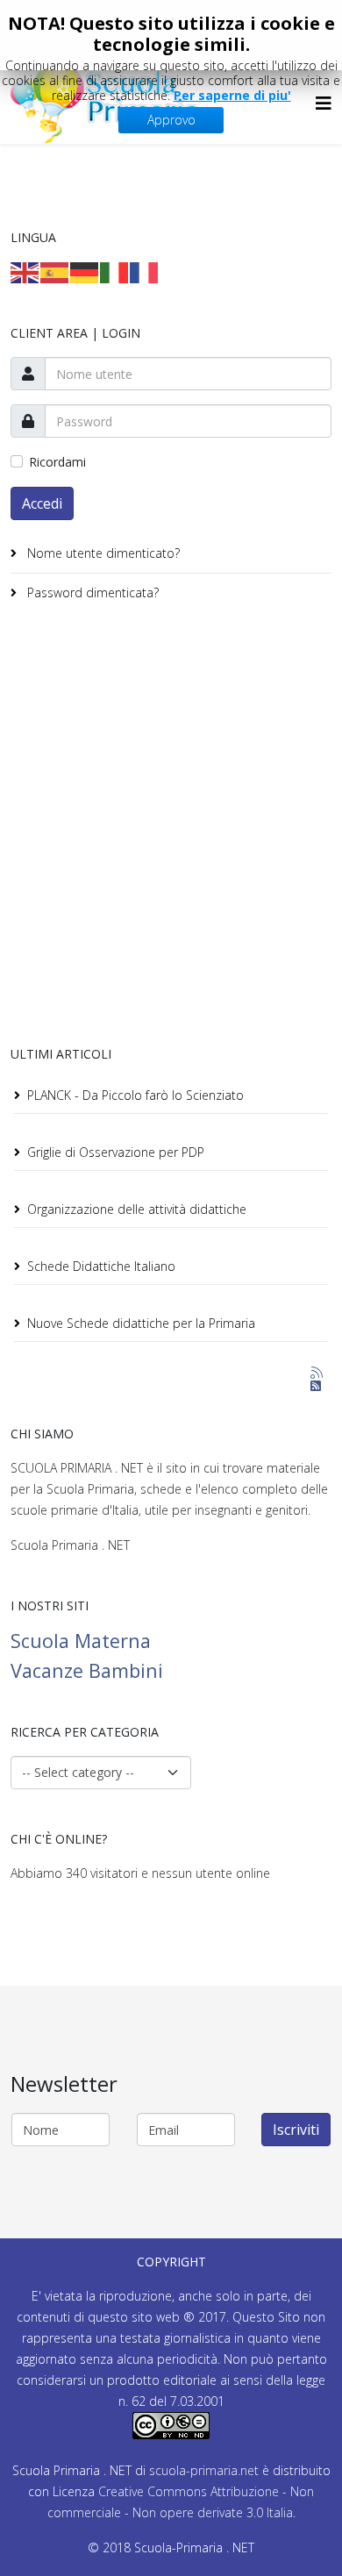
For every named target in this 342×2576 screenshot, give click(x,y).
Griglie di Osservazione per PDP (116, 1152)
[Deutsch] (85, 271)
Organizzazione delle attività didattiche (137, 1209)
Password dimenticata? (91, 592)
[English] (25, 271)
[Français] (145, 271)
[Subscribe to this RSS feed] (317, 1374)
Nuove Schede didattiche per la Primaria (141, 1323)
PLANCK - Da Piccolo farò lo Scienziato (135, 1095)
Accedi (42, 503)
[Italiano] (115, 271)
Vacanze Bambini (87, 1670)
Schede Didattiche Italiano (101, 1266)
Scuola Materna (81, 1641)
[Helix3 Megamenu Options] (324, 103)
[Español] (55, 271)
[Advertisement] (171, 827)
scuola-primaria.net (202, 2470)
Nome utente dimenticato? (102, 553)
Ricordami (57, 462)
